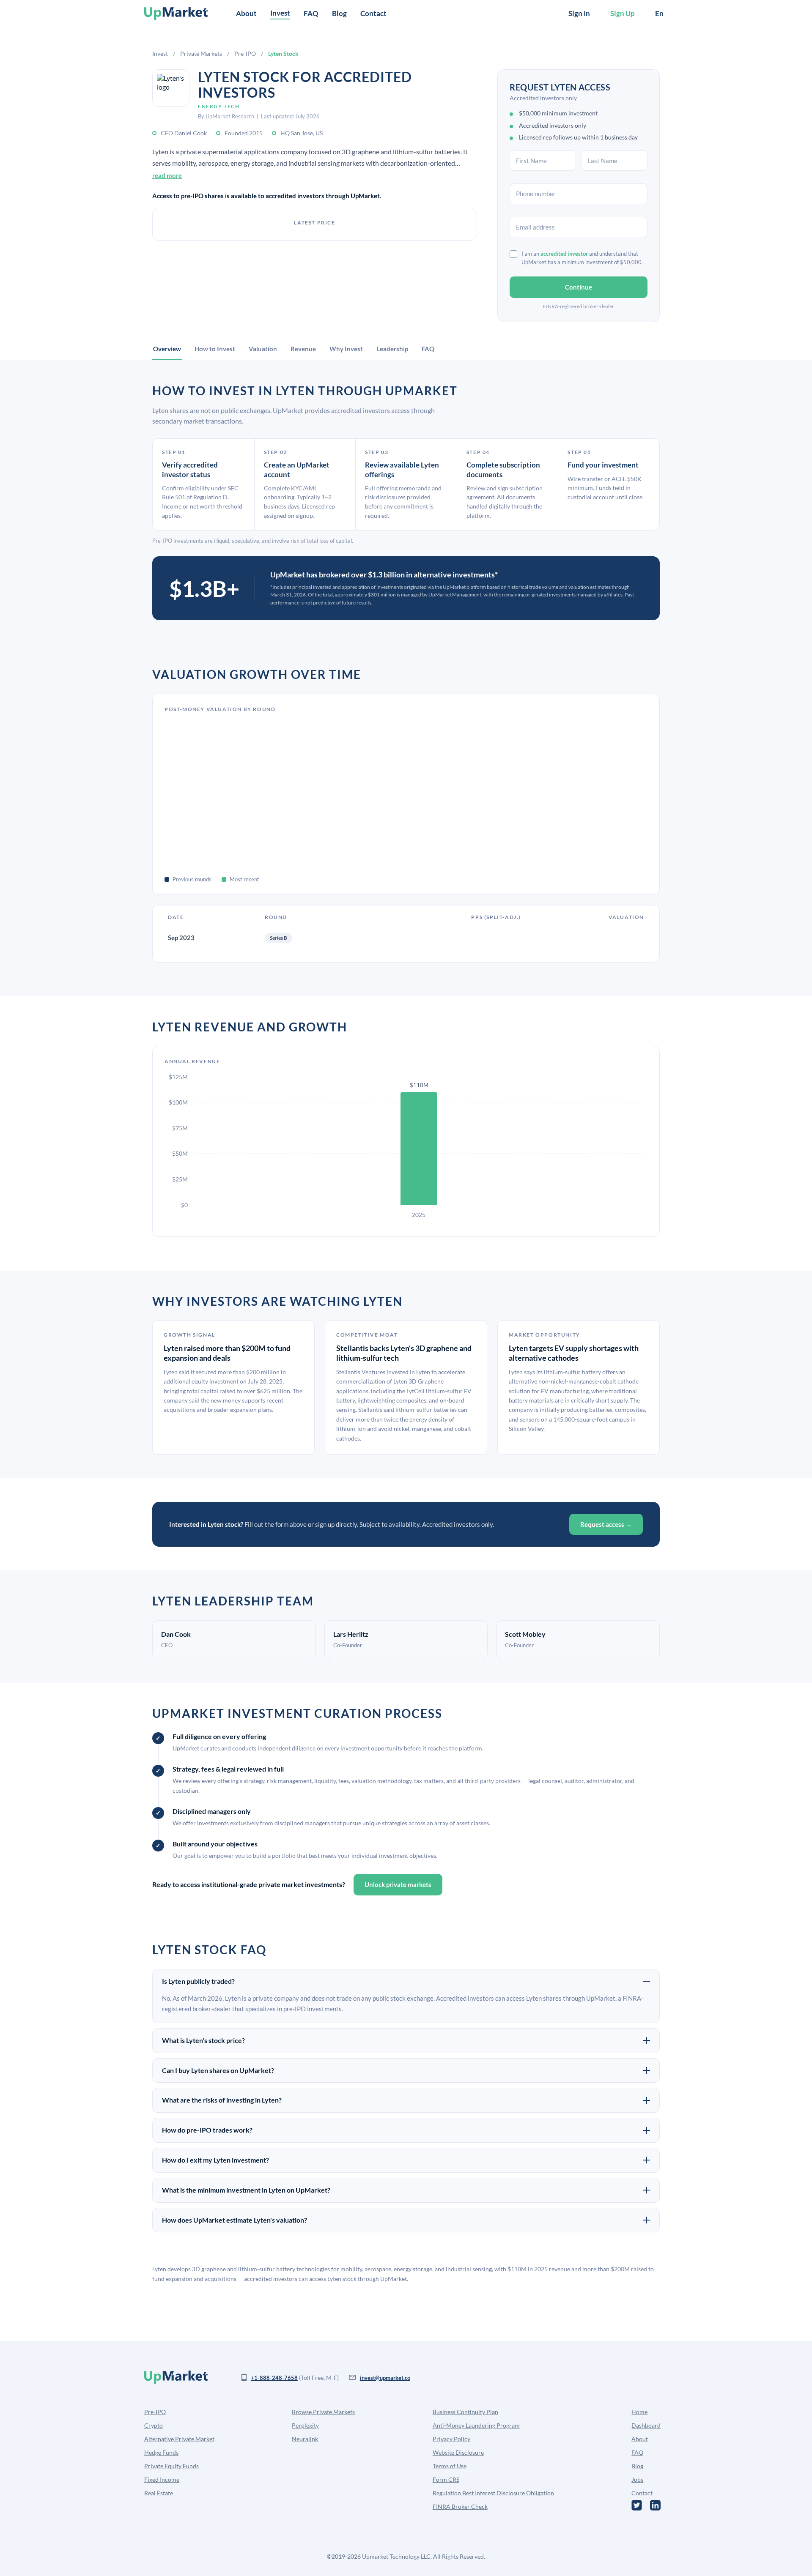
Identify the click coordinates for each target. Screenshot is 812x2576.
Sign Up (623, 13)
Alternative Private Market (179, 2439)
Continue (579, 287)
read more (167, 175)
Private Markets (201, 53)
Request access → (606, 1524)
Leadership (392, 349)
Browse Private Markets (323, 2412)
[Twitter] (637, 2505)
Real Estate (159, 2493)
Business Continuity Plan (465, 2412)
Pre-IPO (245, 53)
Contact (373, 13)
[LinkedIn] (655, 2505)
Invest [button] (280, 13)
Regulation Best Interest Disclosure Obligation (493, 2493)
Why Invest (346, 349)
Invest (160, 53)
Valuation (263, 349)
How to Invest (215, 349)
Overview (167, 349)
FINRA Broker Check (460, 2506)
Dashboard (646, 2425)
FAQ (311, 13)
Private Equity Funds (171, 2466)
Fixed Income (162, 2479)
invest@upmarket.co (385, 2378)
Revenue (303, 349)
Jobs (637, 2479)
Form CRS (446, 2479)
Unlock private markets (398, 1884)
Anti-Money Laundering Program (476, 2425)
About (246, 13)
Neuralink (305, 2439)
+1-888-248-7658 (274, 2378)
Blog (339, 13)
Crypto (154, 2425)
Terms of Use (450, 2466)
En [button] (659, 13)
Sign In (579, 13)
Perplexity (305, 2425)
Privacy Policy (451, 2439)
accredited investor (564, 254)
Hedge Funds (161, 2452)
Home (639, 2412)
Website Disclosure (458, 2452)
